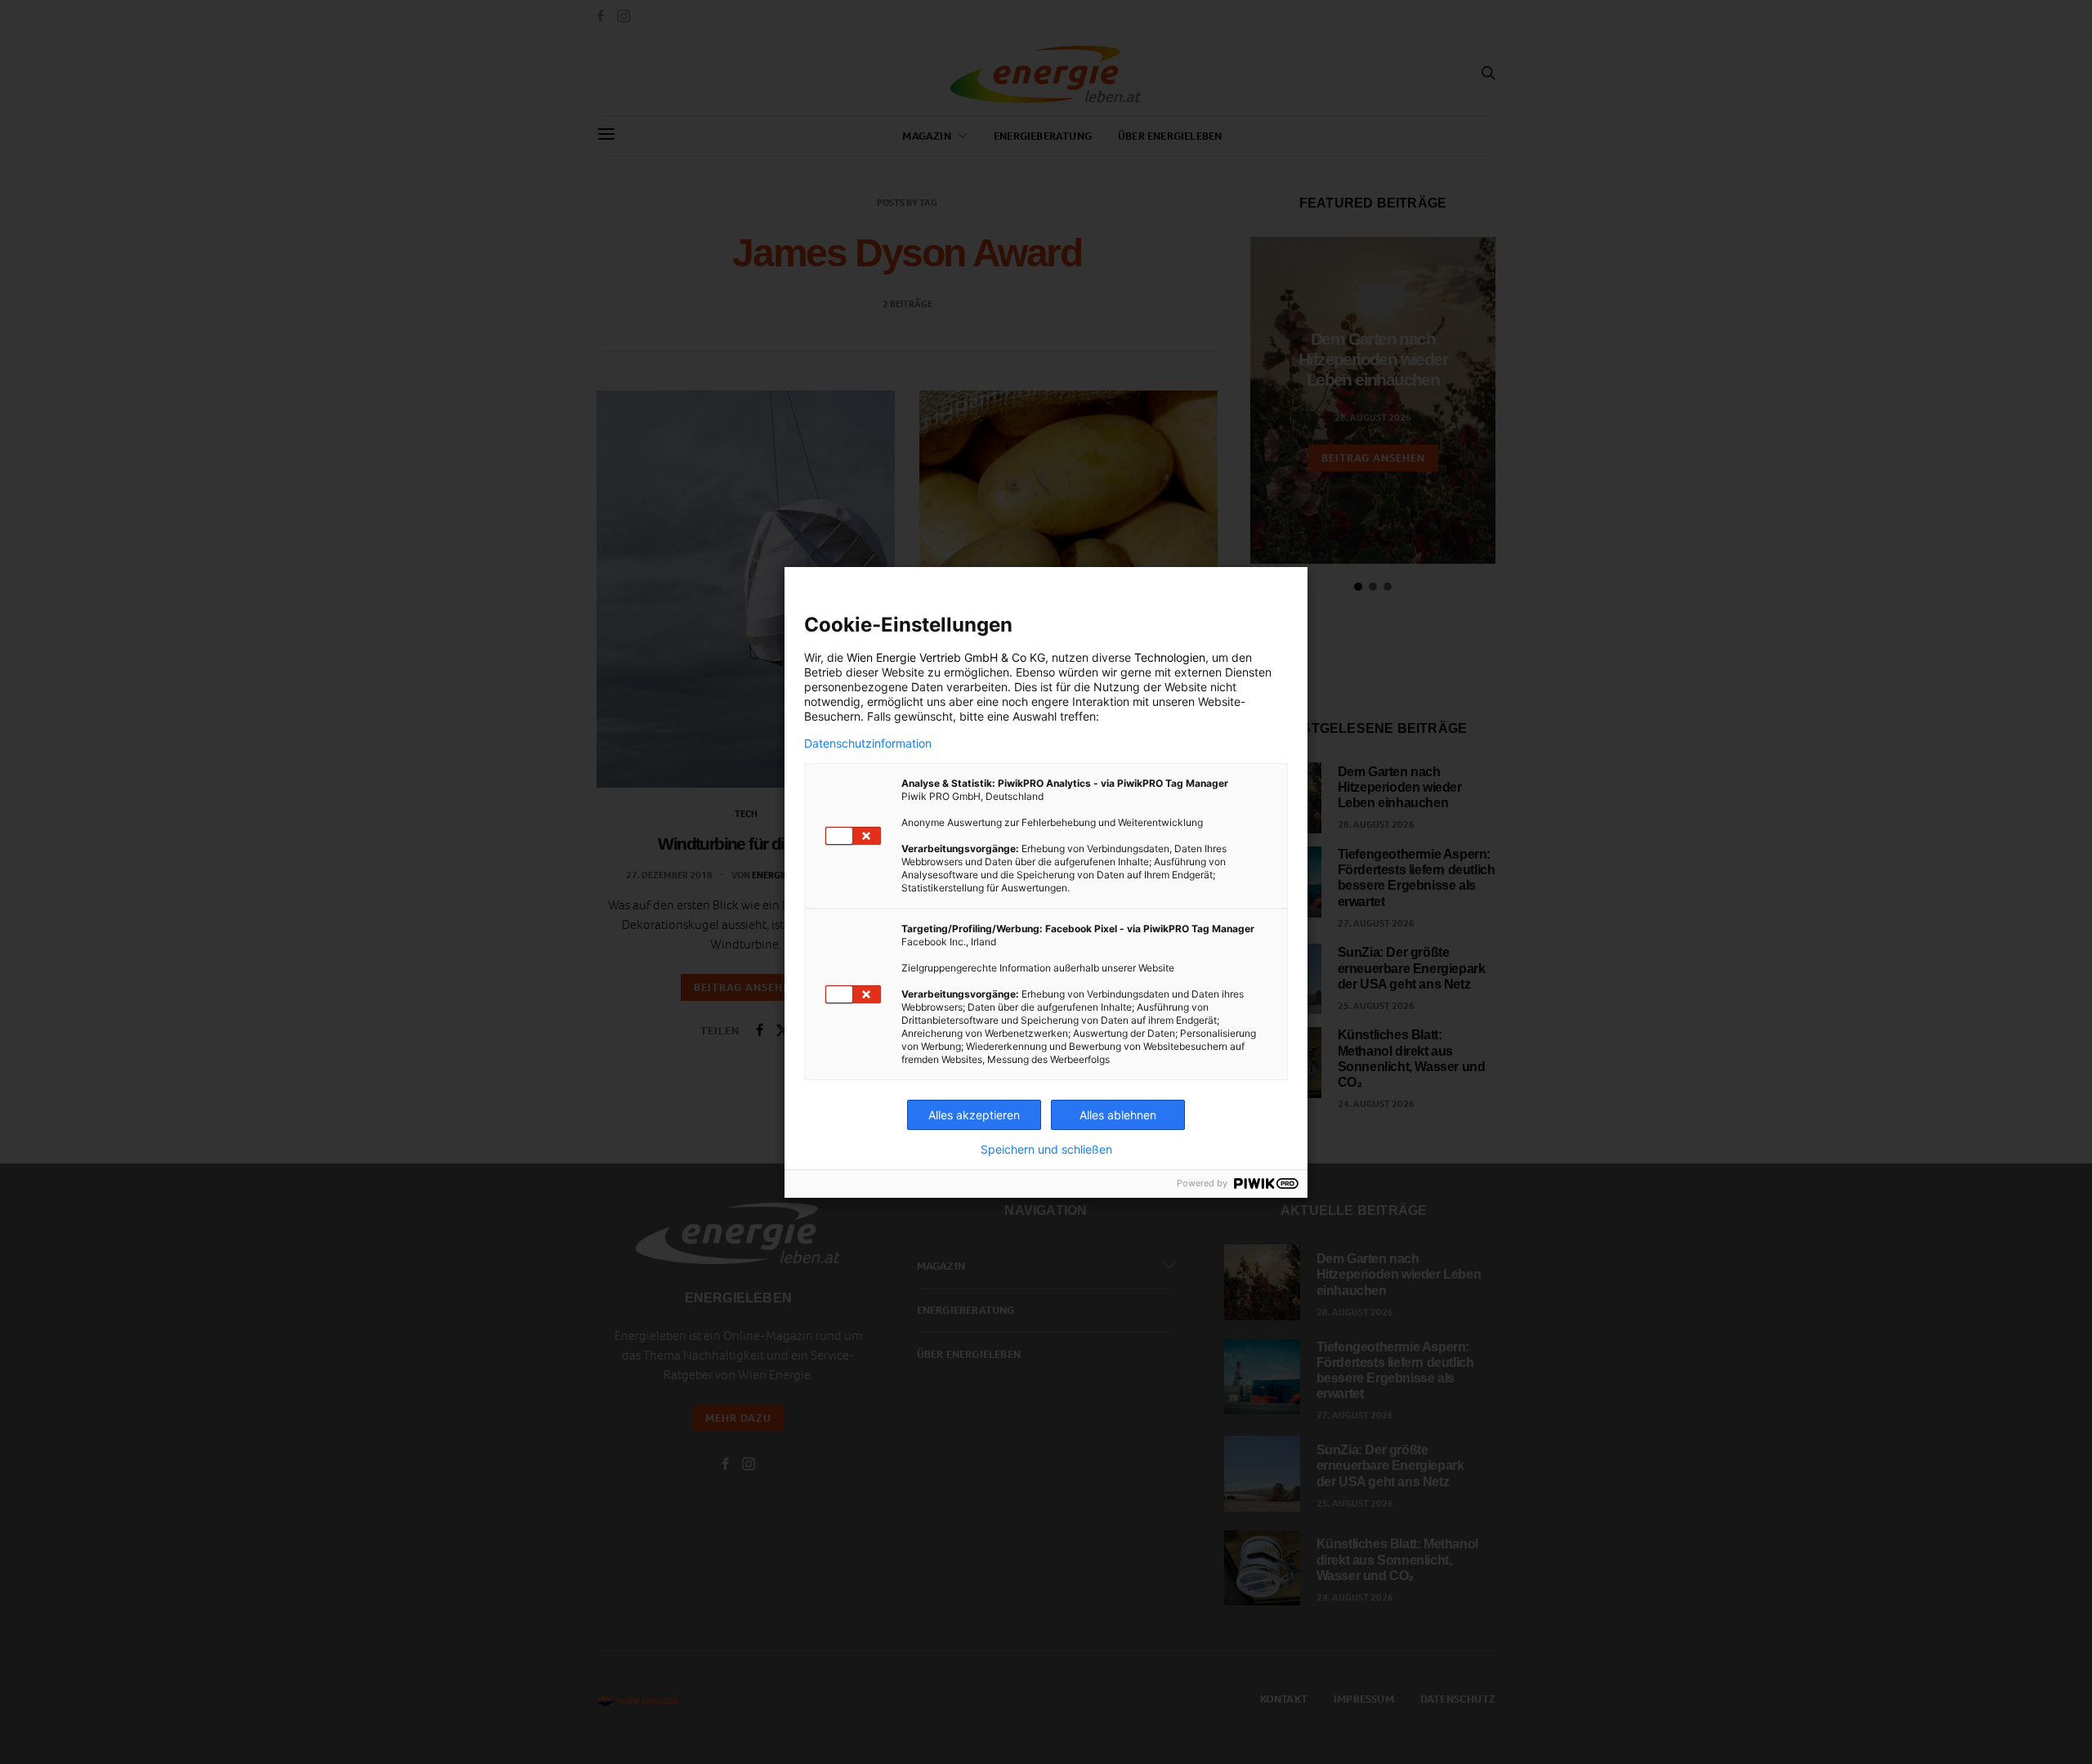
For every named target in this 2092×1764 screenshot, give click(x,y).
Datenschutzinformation (868, 744)
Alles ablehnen (1118, 1115)
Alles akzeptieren (974, 1115)
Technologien (1170, 657)
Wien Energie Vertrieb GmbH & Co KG (946, 657)
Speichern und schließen (1046, 1150)
